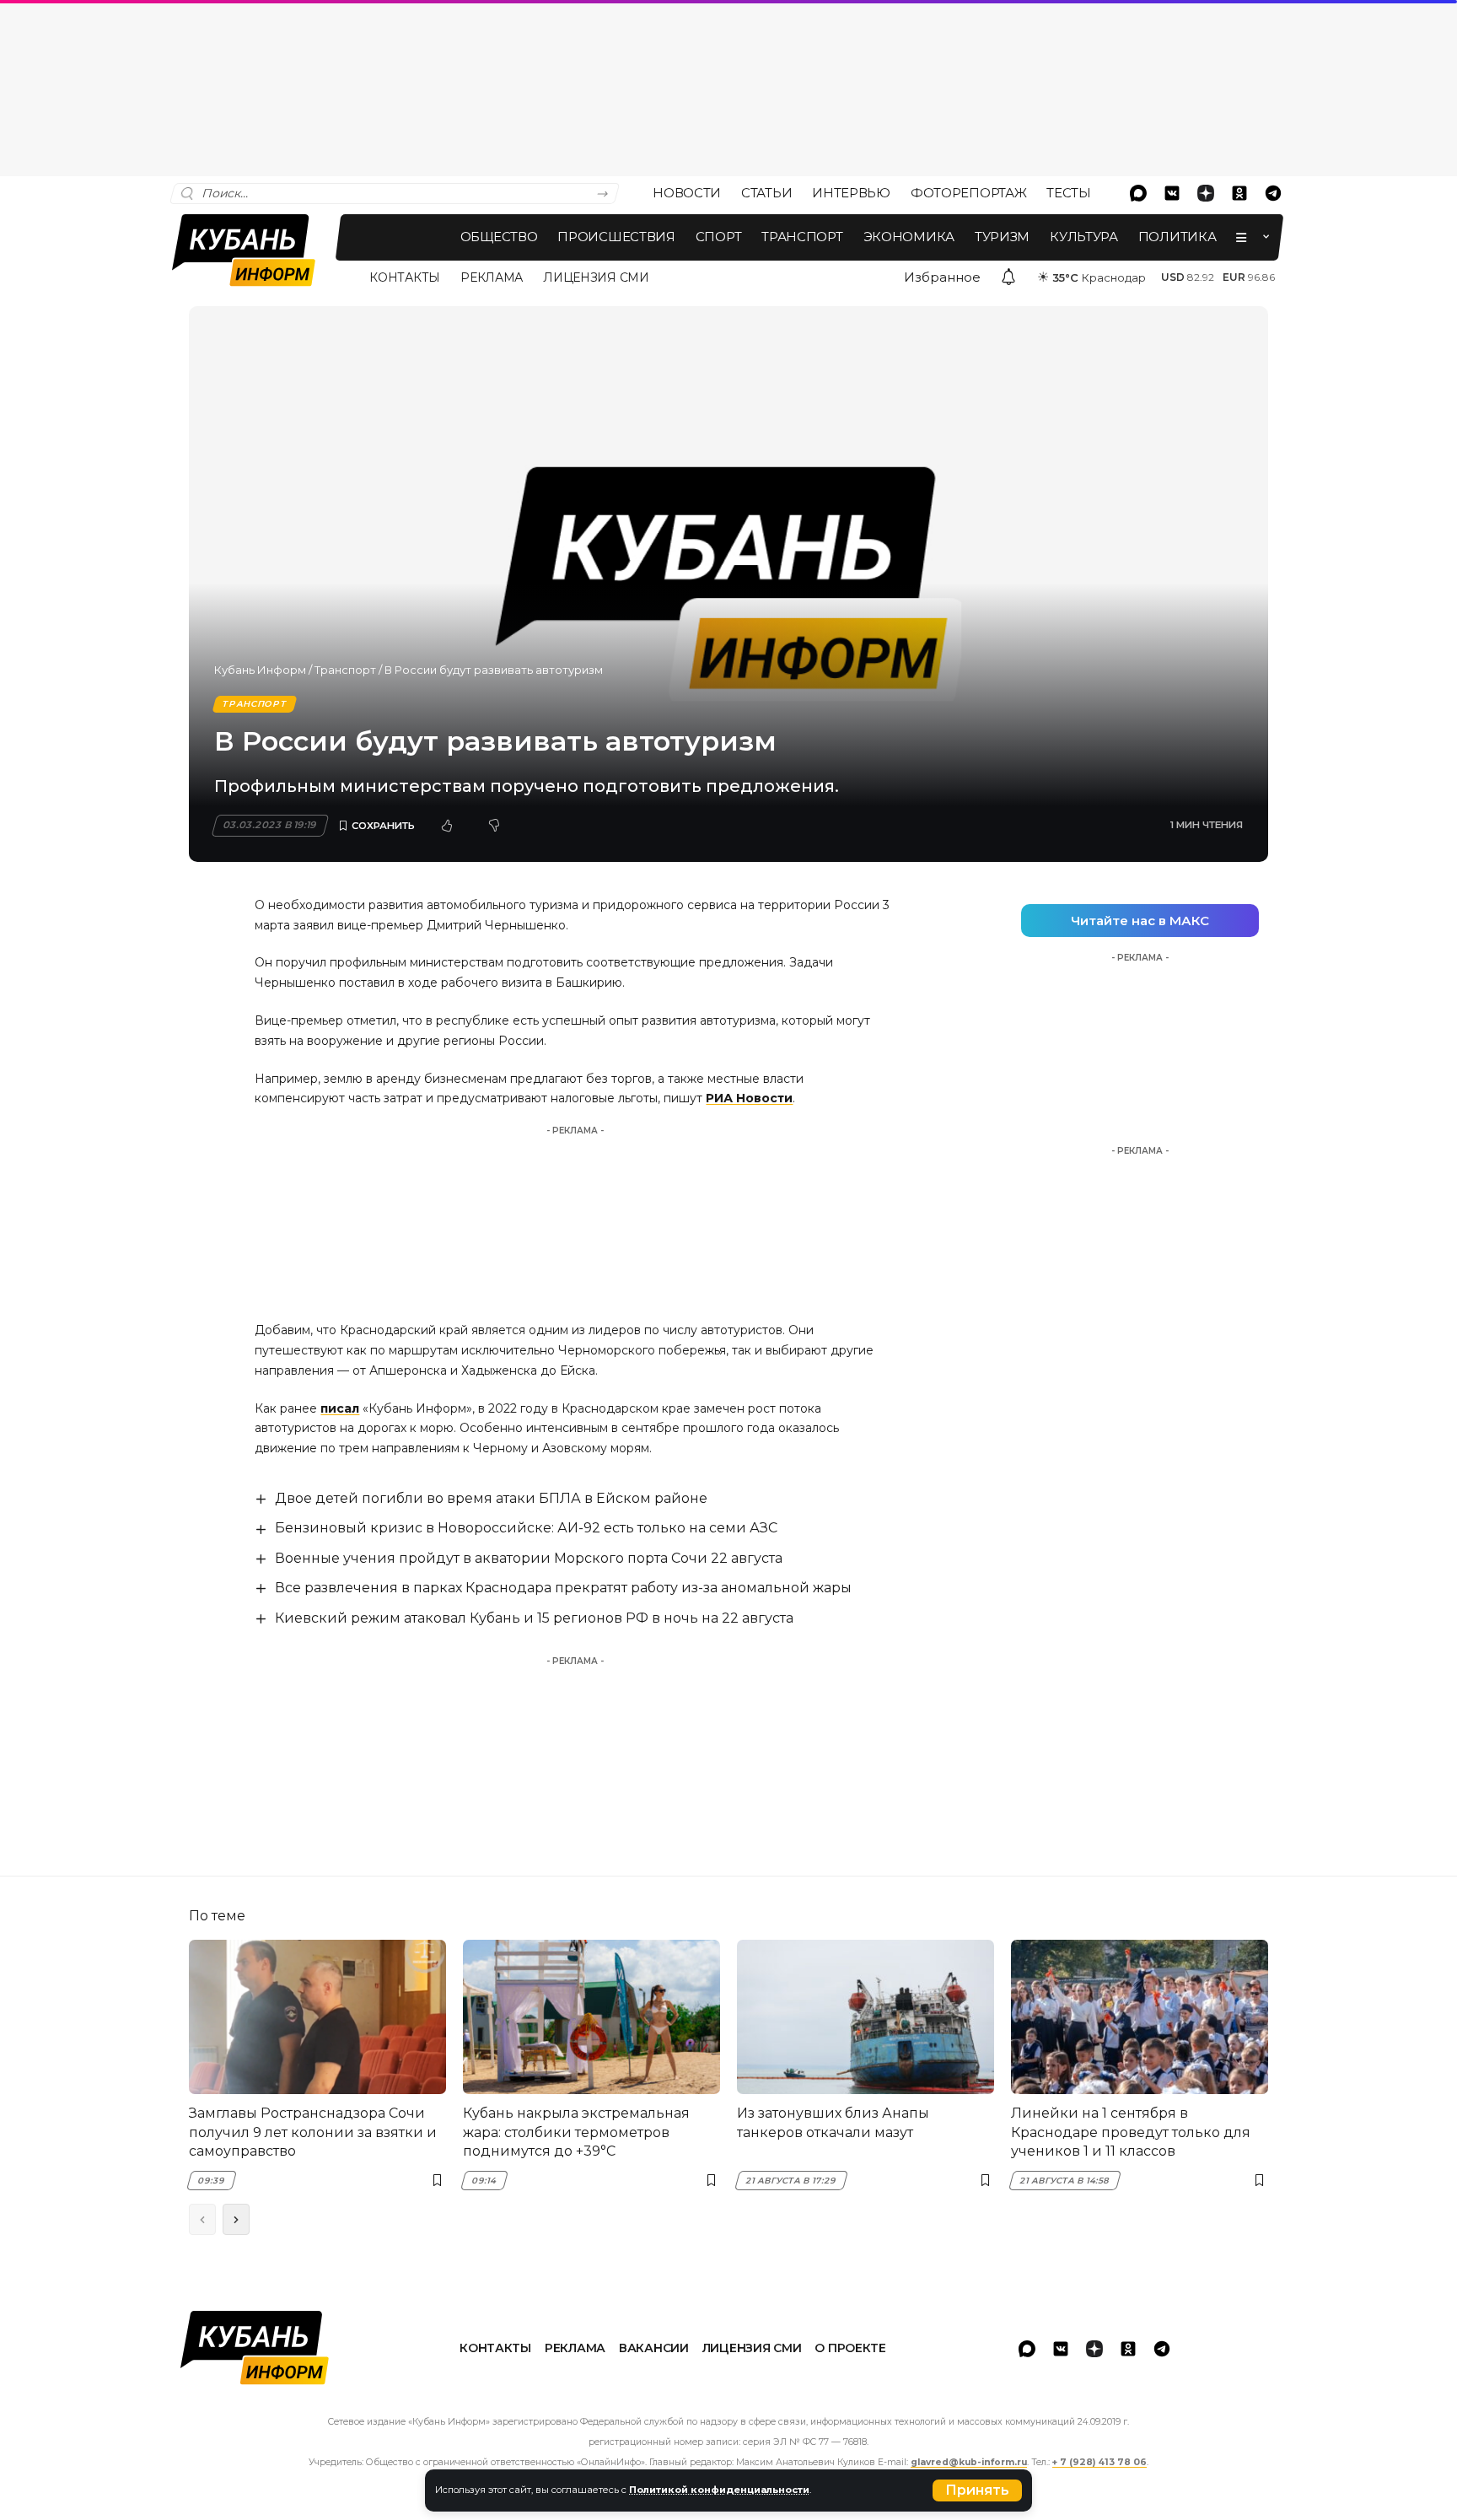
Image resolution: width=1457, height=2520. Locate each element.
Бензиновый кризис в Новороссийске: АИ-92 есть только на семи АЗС (526, 1528)
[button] (977, 2490)
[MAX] (1138, 193)
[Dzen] (1206, 193)
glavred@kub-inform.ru (969, 2462)
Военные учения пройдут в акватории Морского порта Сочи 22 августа (529, 1558)
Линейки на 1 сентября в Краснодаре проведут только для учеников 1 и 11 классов (1131, 2132)
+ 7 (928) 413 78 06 (1099, 2462)
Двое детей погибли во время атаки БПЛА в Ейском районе (491, 1498)
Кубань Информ (260, 670)
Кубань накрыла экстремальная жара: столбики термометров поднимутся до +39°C (576, 2132)
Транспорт (345, 670)
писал (340, 1408)
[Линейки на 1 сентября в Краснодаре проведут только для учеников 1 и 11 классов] (1140, 2017)
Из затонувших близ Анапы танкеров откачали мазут (833, 2122)
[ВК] (1172, 193)
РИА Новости (749, 1098)
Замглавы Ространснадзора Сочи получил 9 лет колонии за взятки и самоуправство (313, 2132)
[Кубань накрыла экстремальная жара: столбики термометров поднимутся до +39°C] (591, 2017)
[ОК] (1239, 193)
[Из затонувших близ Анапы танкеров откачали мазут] (866, 2017)
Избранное (942, 277)
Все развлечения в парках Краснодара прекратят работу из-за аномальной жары (563, 1588)
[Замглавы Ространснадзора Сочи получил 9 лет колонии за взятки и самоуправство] (317, 2017)
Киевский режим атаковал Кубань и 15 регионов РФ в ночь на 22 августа (534, 1618)
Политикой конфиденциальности (719, 2490)
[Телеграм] (1273, 193)
